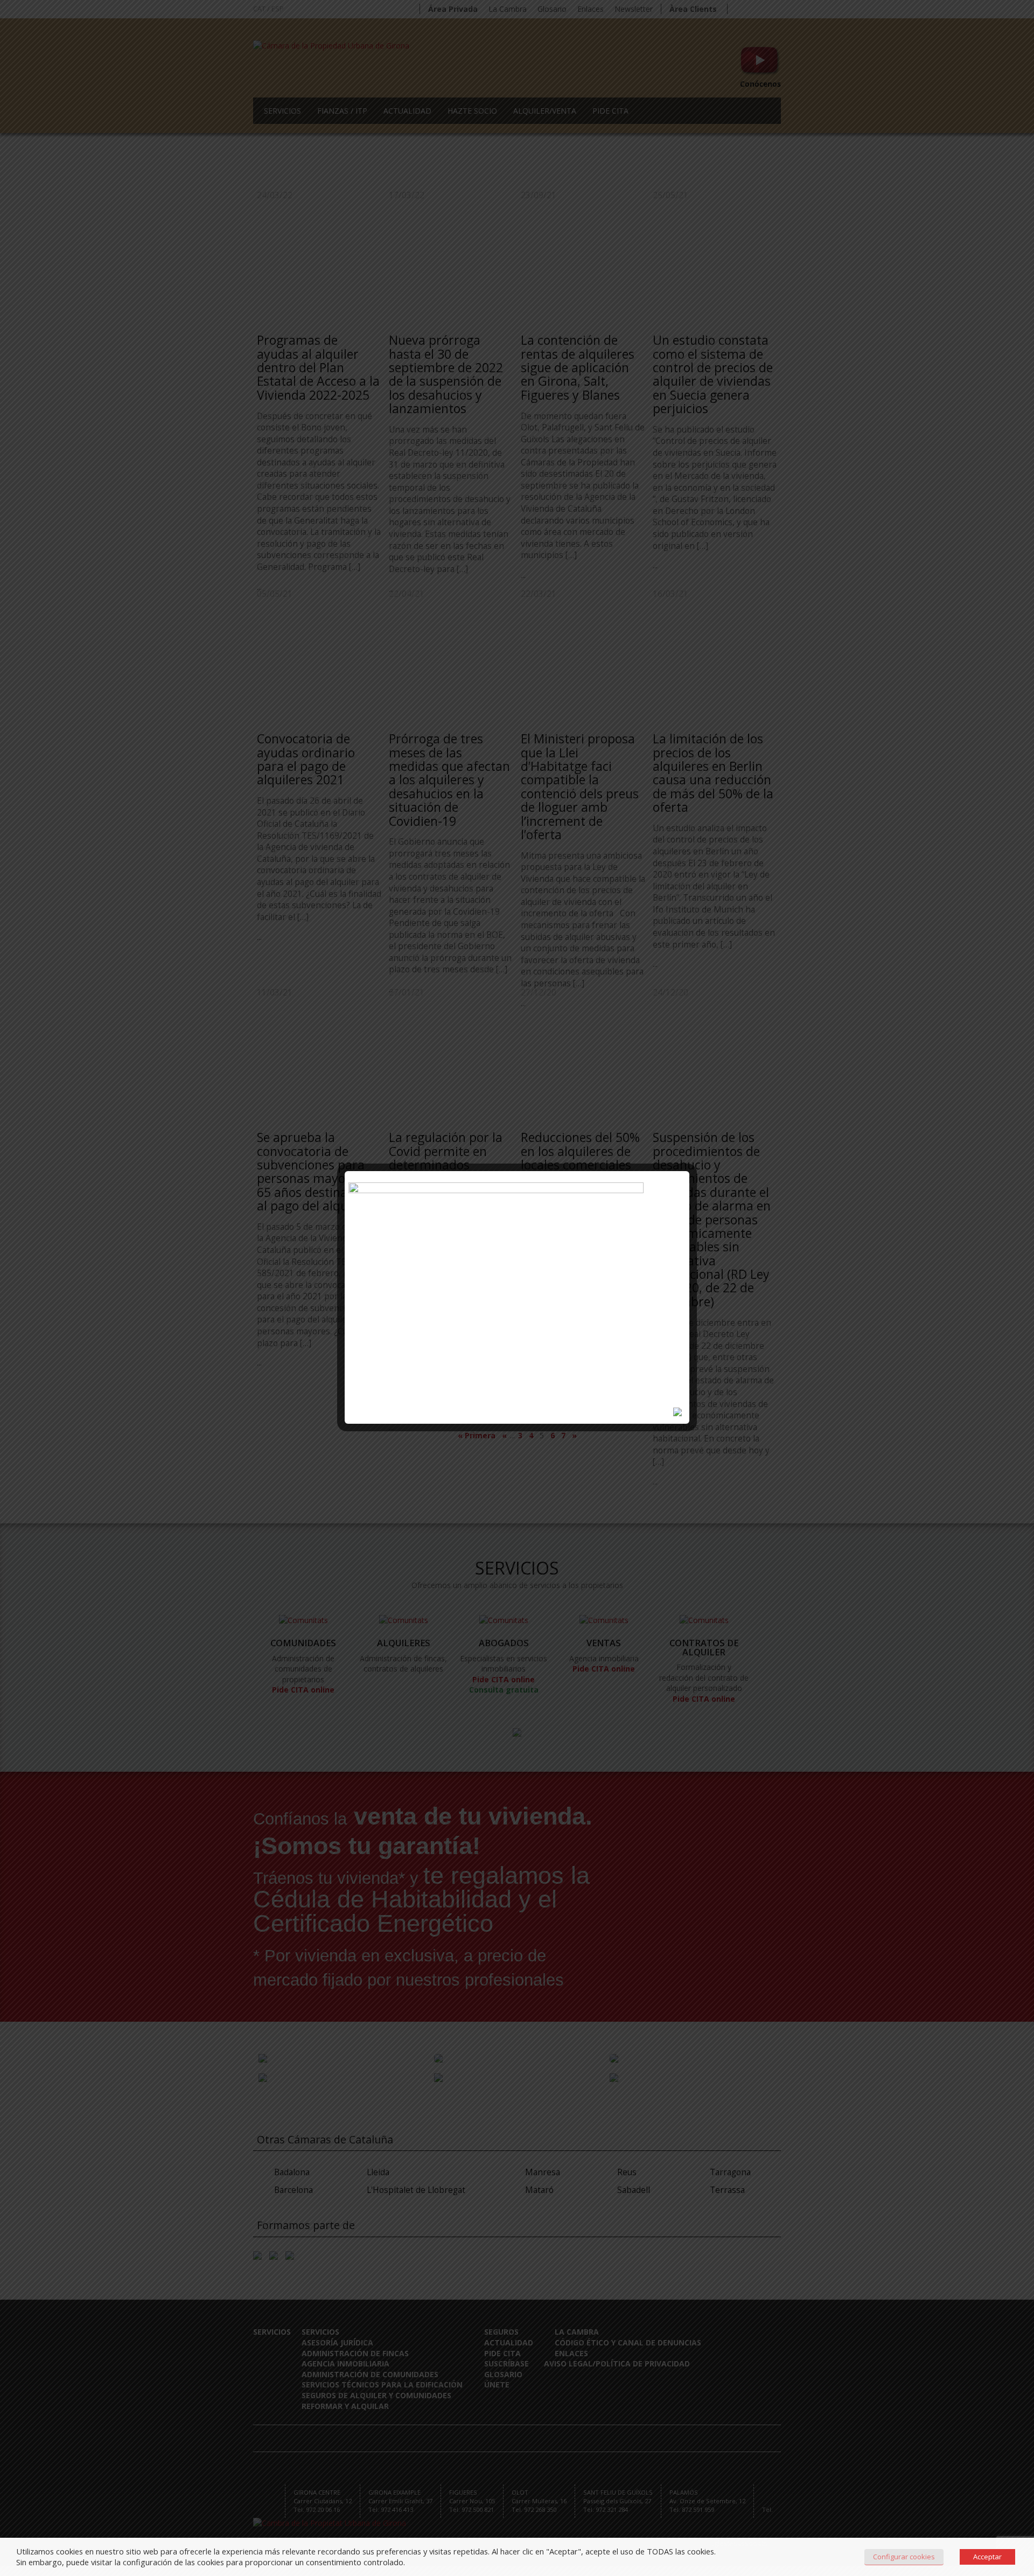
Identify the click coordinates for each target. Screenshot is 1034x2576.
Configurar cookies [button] (904, 2557)
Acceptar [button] (987, 2557)
